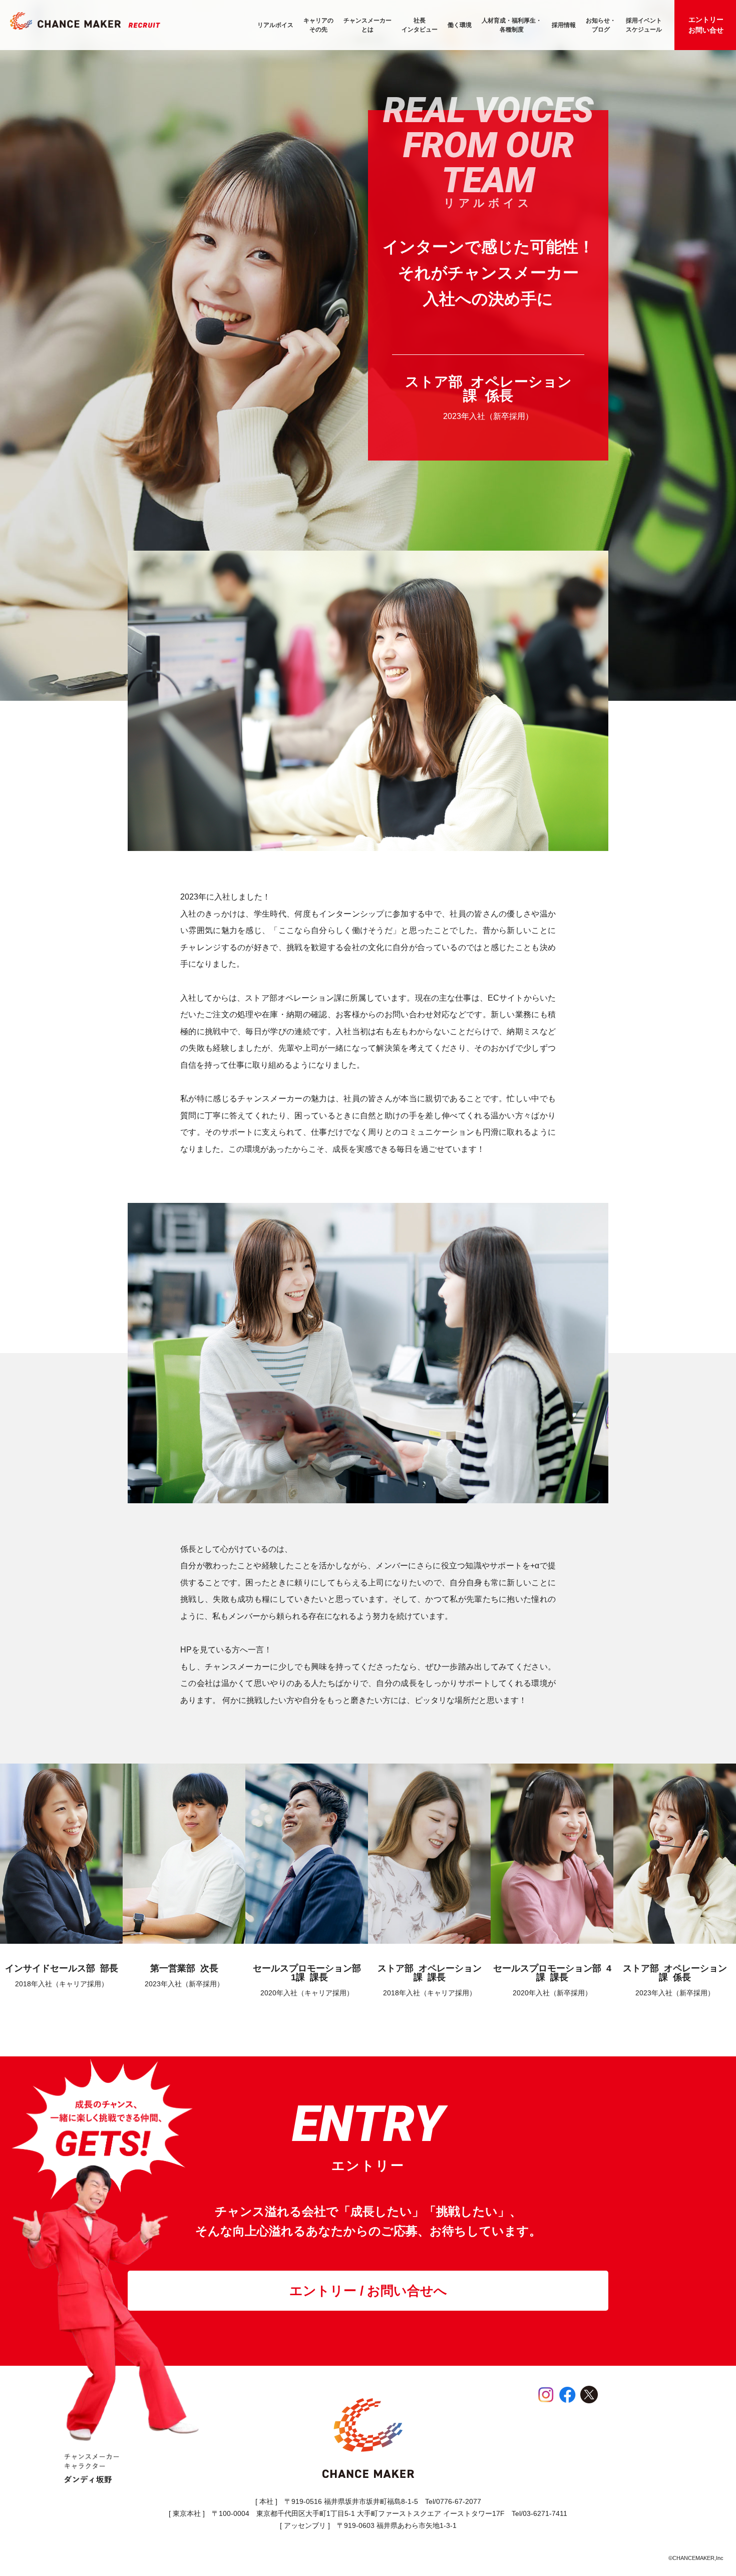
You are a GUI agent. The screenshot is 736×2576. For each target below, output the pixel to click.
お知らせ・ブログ (601, 25)
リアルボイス (275, 25)
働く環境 (460, 25)
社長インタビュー (420, 25)
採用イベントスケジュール (644, 25)
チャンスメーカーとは (367, 25)
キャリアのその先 (318, 25)
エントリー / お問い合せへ (368, 2291)
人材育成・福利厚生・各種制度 (512, 25)
